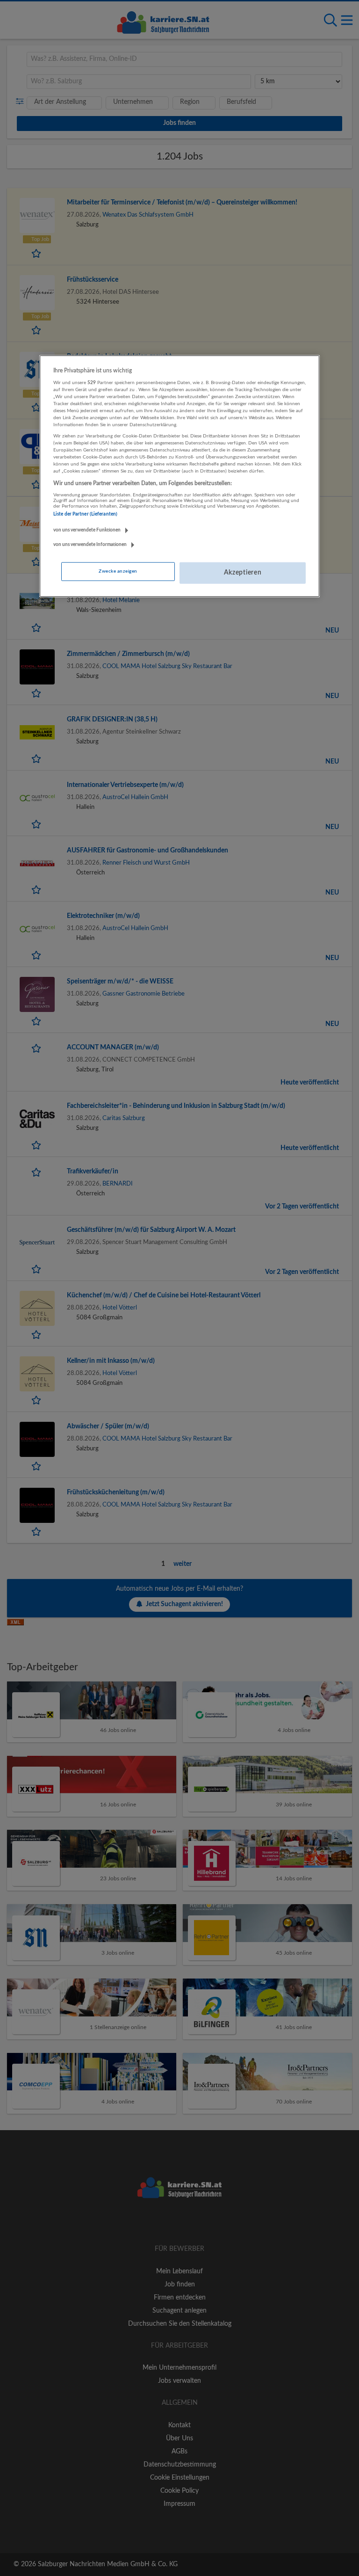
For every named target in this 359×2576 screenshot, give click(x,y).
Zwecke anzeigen (118, 571)
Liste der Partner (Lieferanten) (85, 514)
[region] (179, 476)
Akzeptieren (243, 573)
